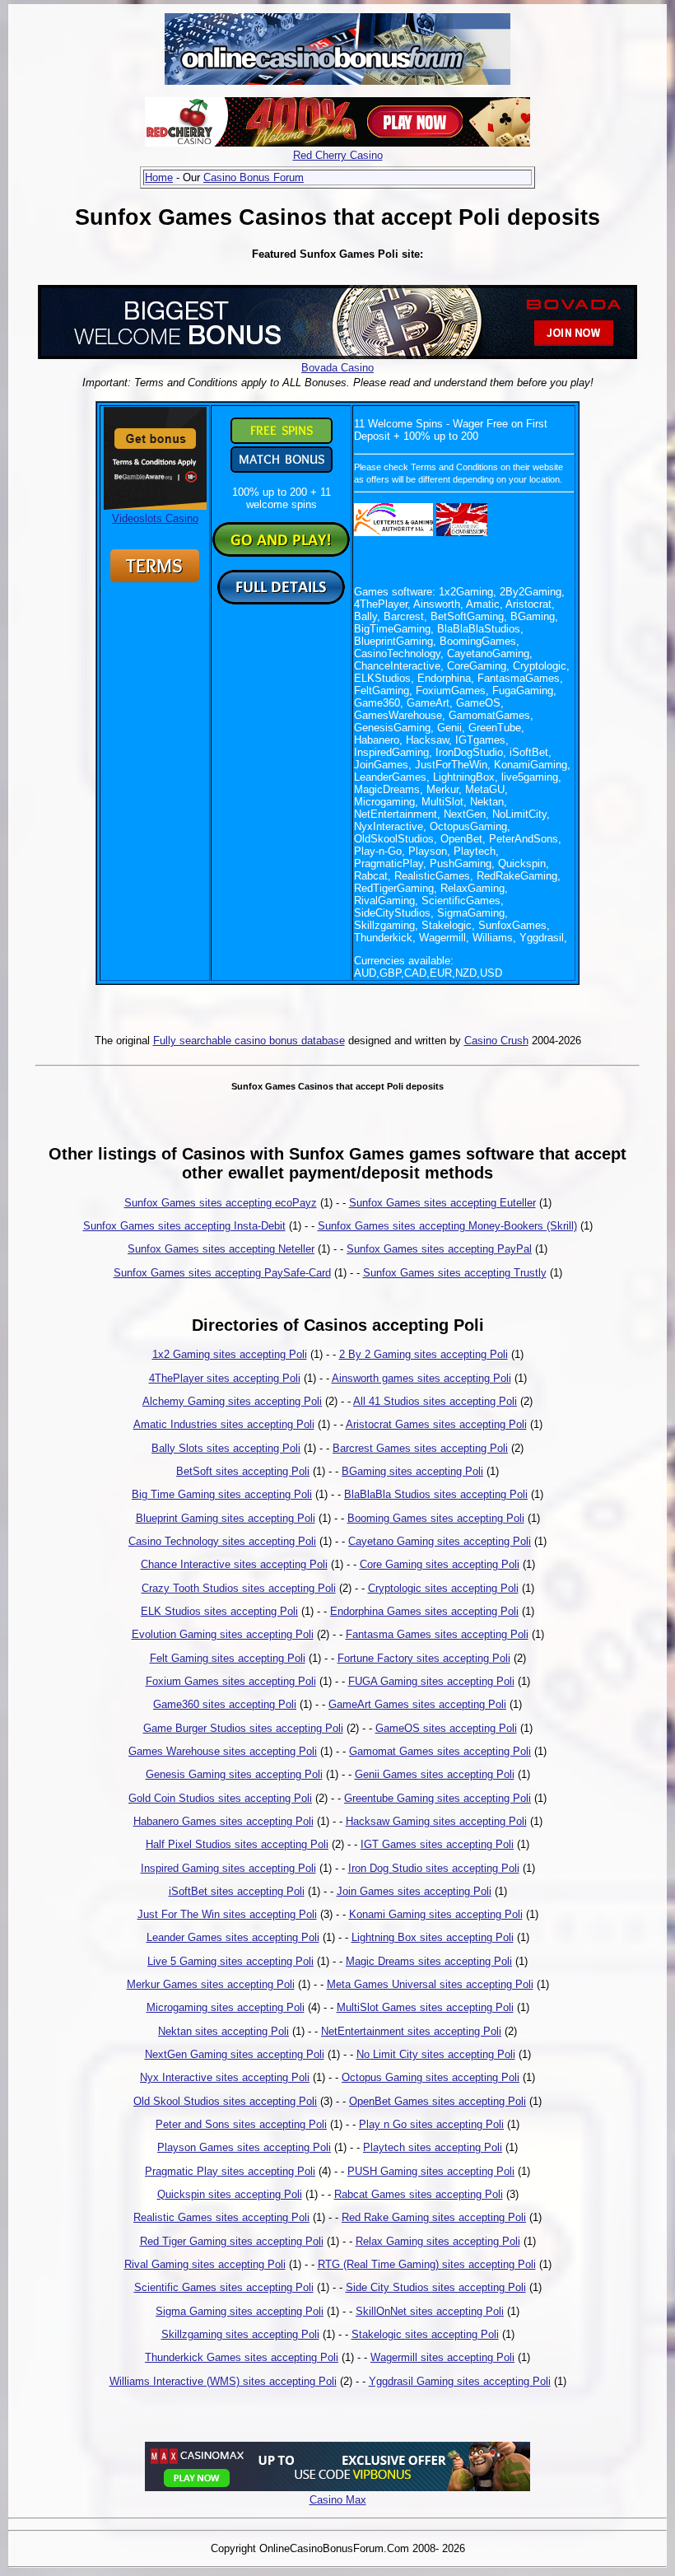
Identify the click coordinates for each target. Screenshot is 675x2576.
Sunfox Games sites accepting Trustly (455, 1273)
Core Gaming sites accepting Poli (440, 1564)
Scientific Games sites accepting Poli (224, 2287)
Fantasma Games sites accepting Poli (437, 1634)
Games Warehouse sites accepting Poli (223, 1751)
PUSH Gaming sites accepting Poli (431, 2171)
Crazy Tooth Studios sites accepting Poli (239, 1588)
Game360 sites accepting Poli (225, 1704)
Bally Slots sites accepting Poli (226, 1448)
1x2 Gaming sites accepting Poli (230, 1354)
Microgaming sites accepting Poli (226, 2007)
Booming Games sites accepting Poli (436, 1518)
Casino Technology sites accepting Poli (222, 1541)
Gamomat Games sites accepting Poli (440, 1751)
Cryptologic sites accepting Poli (443, 1588)
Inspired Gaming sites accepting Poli (228, 1868)
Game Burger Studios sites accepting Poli (243, 1728)
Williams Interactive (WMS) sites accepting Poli (223, 2381)
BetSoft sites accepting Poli (243, 1471)
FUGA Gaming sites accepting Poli (431, 1681)
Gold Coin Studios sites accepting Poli (220, 1798)
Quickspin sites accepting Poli (230, 2194)
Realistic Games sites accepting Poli (221, 2217)
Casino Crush (496, 1041)
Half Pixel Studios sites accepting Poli (237, 1844)
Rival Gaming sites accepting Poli (205, 2264)
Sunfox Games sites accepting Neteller (221, 1249)
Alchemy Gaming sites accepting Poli (232, 1401)
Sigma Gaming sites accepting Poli (240, 2311)
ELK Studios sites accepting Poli (219, 1611)
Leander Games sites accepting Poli (233, 1937)
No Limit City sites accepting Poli (436, 2054)
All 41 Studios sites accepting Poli (435, 1401)
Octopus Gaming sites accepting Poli (431, 2077)
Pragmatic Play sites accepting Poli (230, 2171)
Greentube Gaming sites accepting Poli (438, 1798)
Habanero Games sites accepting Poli (223, 1821)
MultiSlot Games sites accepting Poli (425, 2007)
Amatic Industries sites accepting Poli (224, 1424)
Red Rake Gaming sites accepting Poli (434, 2217)
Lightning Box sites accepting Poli (433, 1937)
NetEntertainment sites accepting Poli (411, 2031)
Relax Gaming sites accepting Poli (438, 2241)
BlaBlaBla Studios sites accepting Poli (436, 1494)
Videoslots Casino (155, 518)
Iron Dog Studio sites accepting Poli (434, 1868)
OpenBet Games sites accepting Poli (438, 2101)
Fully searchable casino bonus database (249, 1041)
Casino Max (338, 2500)
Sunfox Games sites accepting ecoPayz (221, 1203)
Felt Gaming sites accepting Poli (228, 1658)
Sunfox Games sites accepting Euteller (442, 1203)
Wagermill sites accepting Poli (442, 2357)
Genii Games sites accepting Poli (435, 1774)
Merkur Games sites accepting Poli (211, 1984)
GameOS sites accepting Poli (446, 1728)
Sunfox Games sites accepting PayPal (439, 1249)
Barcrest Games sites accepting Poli (420, 1448)
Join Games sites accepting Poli (414, 1891)
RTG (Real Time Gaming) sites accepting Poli (427, 2264)
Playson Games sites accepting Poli (244, 2147)
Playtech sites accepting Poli (433, 2147)
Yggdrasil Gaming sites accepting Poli (460, 2381)
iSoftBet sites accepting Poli (237, 1891)
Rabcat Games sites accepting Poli (419, 2194)
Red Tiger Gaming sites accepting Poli (232, 2241)
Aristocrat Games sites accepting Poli (436, 1424)
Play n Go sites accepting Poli (431, 2124)
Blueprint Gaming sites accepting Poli (226, 1518)
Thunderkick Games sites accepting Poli (242, 2357)
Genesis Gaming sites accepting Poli (234, 1774)
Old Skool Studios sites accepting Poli (225, 2101)
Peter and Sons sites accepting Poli (241, 2124)
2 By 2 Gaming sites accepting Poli (424, 1354)
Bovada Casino (337, 368)
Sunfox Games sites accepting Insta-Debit (184, 1226)
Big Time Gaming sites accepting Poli (222, 1494)
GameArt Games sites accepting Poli (417, 1704)
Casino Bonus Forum (254, 177)
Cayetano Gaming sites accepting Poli (440, 1541)
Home (159, 177)
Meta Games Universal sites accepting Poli (430, 1984)
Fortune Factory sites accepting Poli (424, 1658)
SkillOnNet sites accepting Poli (430, 2311)
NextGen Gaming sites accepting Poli (235, 2054)
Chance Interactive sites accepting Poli (234, 1564)
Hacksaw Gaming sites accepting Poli (436, 1821)
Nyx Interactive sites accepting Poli (225, 2077)
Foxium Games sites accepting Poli (231, 1681)
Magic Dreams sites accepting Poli (429, 1961)
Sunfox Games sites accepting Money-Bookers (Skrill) (447, 1226)
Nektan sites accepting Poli (223, 2031)
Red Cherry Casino (338, 155)
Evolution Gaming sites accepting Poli (223, 1634)
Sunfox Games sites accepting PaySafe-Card (222, 1273)
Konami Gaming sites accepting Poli (436, 1914)
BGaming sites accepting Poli (412, 1471)
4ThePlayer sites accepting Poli (225, 1378)
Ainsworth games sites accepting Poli (421, 1378)
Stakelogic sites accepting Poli (425, 2334)
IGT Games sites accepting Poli (437, 1844)
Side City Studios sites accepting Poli (436, 2287)
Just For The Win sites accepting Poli (227, 1914)
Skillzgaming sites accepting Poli (240, 2334)
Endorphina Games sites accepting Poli (424, 1611)
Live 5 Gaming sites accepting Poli (230, 1961)
